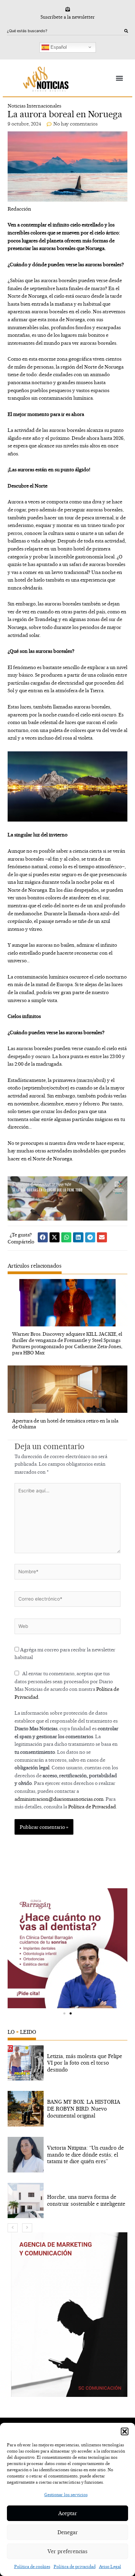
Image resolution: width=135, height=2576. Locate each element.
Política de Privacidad (92, 1806)
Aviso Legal (110, 2566)
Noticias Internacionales (34, 106)
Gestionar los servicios (66, 2495)
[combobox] (66, 31)
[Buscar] (126, 31)
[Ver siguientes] (27, 2228)
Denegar (68, 2532)
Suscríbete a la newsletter (68, 17)
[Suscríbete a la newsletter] (68, 9)
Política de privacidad (75, 2566)
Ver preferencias (67, 2551)
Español (58, 47)
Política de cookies (32, 2566)
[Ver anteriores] (13, 2228)
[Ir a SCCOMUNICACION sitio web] (69, 2315)
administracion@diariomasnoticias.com (59, 1799)
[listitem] (68, 2063)
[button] (125, 2431)
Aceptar (68, 2513)
